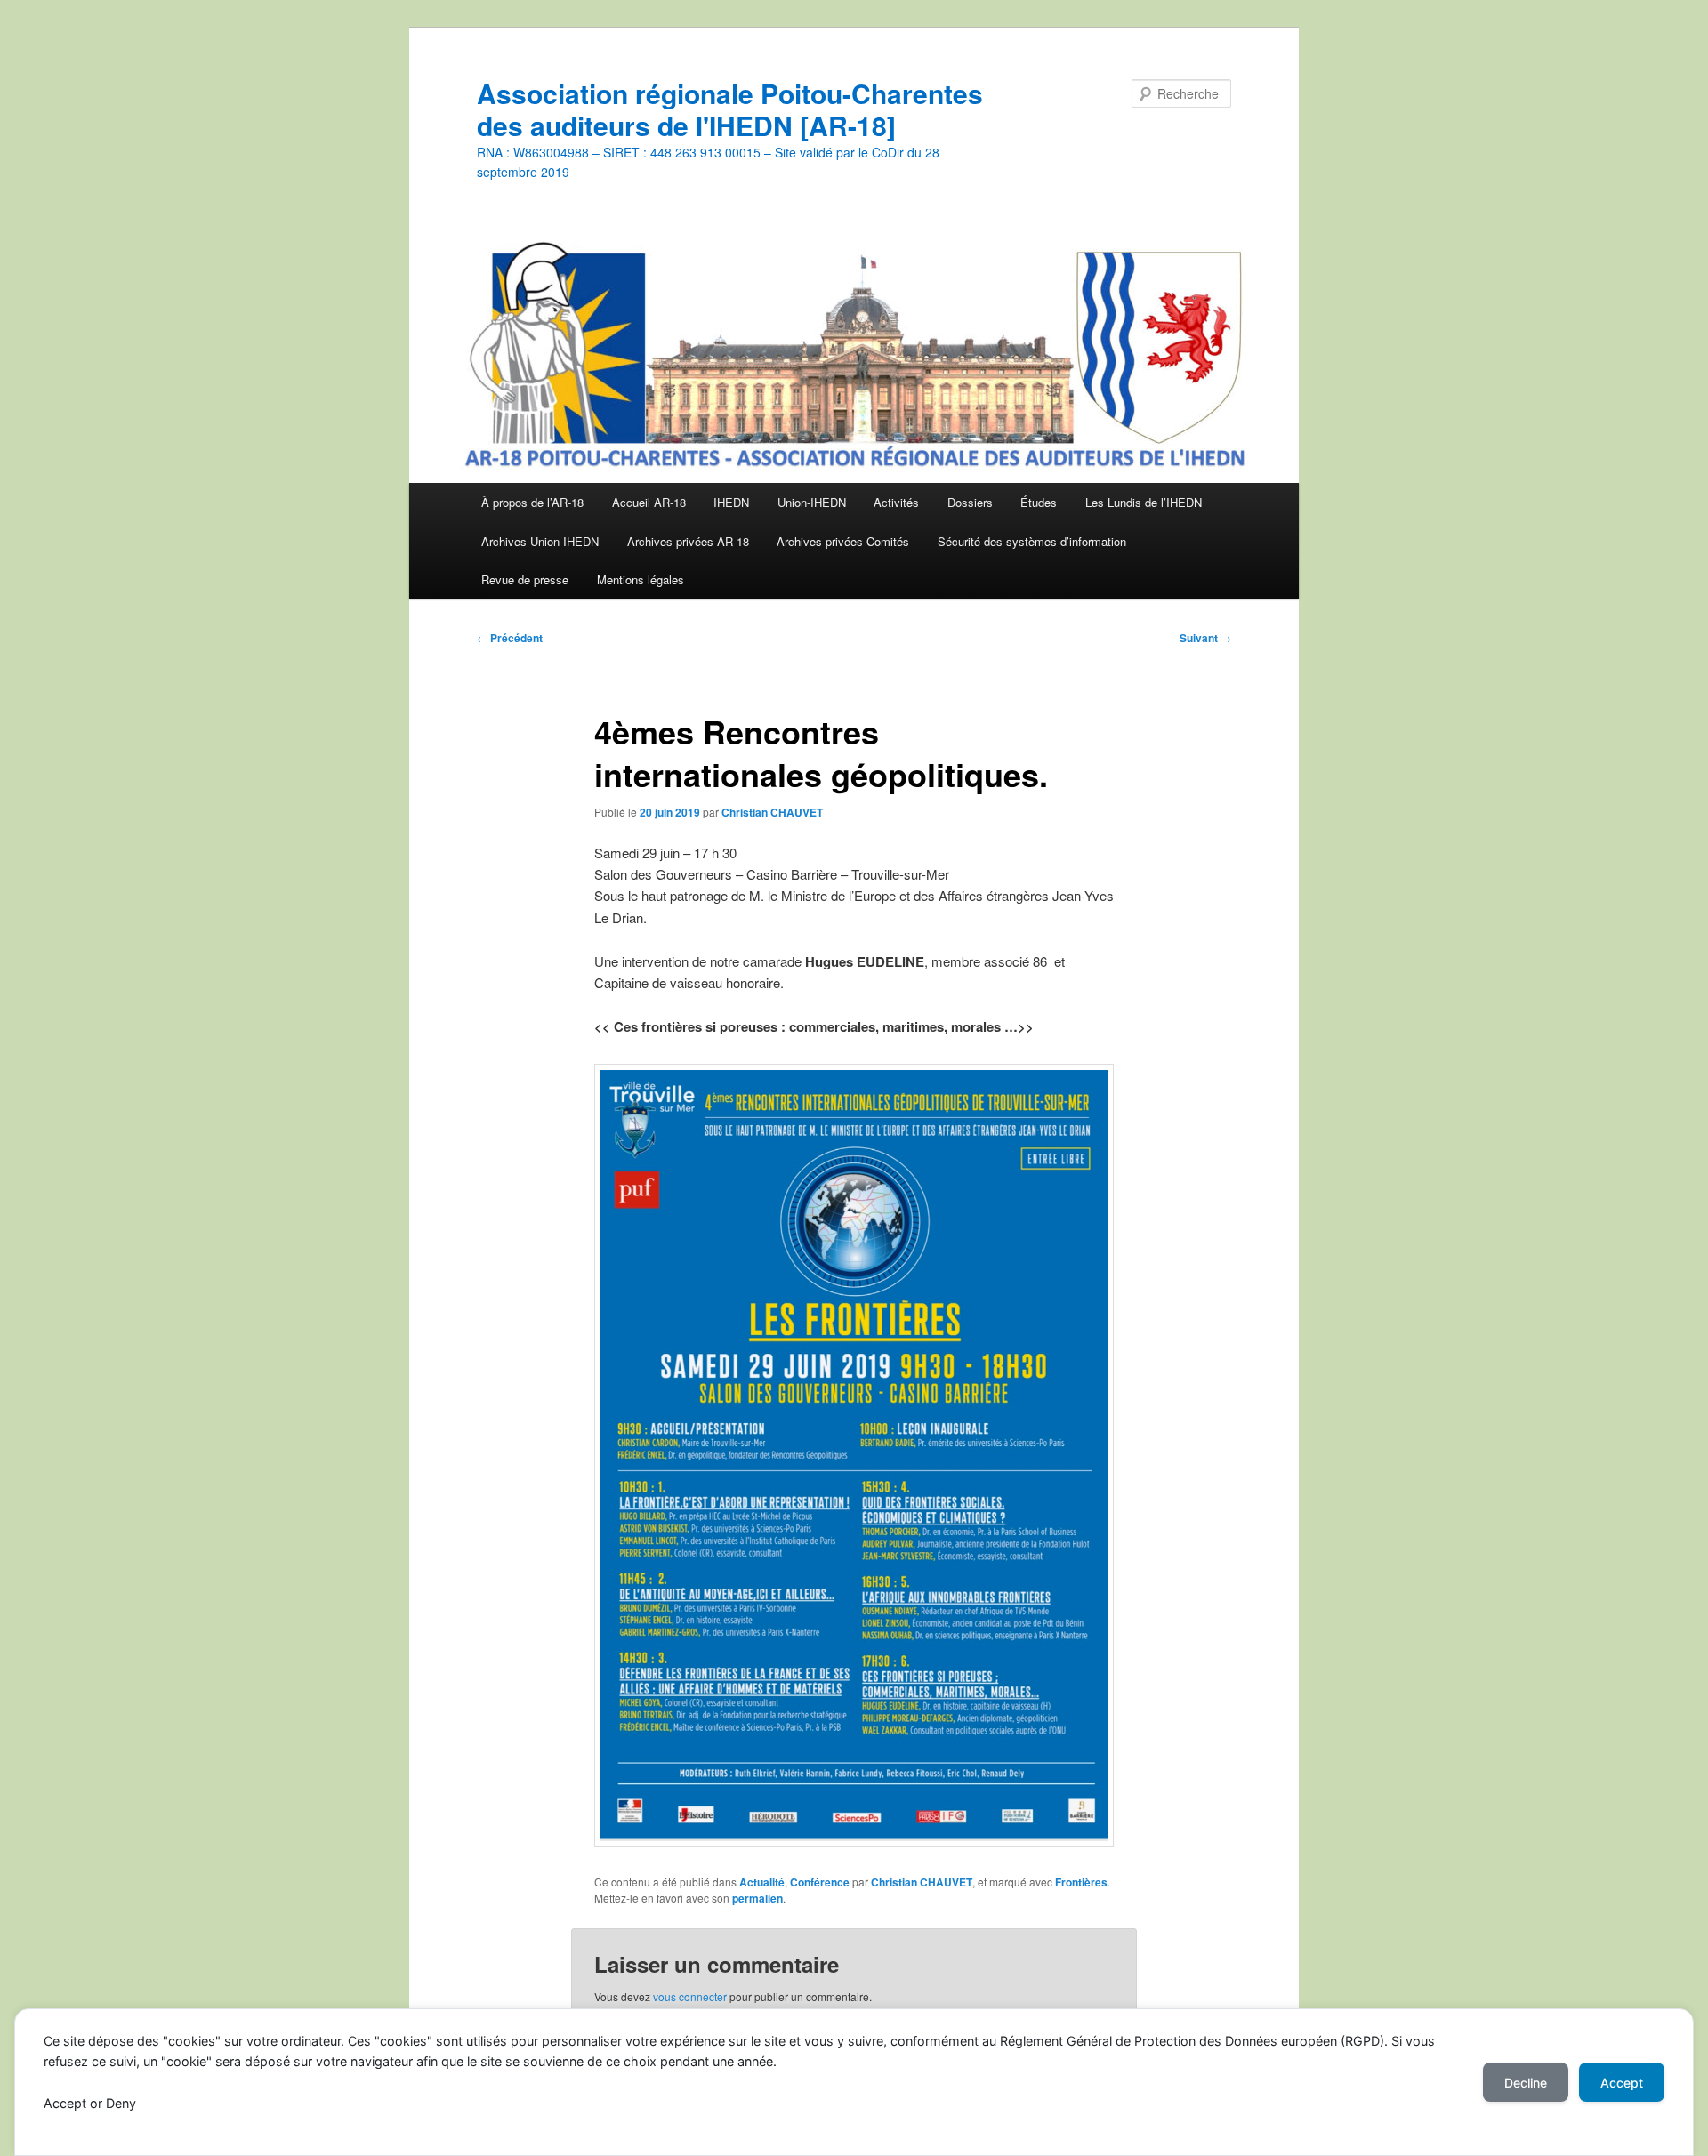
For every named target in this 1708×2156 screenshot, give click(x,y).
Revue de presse (525, 579)
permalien (757, 1898)
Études (1039, 502)
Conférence (820, 1882)
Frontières (1081, 1882)
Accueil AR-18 (649, 502)
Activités (896, 502)
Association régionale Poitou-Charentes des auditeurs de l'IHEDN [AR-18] (730, 109)
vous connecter (690, 1996)
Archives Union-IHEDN (540, 541)
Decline (1526, 2083)
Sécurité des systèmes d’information (1032, 541)
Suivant (1205, 638)
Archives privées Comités (843, 541)
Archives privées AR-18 (688, 541)
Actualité (762, 1882)
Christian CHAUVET (772, 812)
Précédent (510, 638)
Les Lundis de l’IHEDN (1144, 502)
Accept (1622, 2083)
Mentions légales (640, 579)
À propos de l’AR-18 (532, 502)
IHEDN (731, 502)
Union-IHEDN (812, 502)
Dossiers (970, 502)
